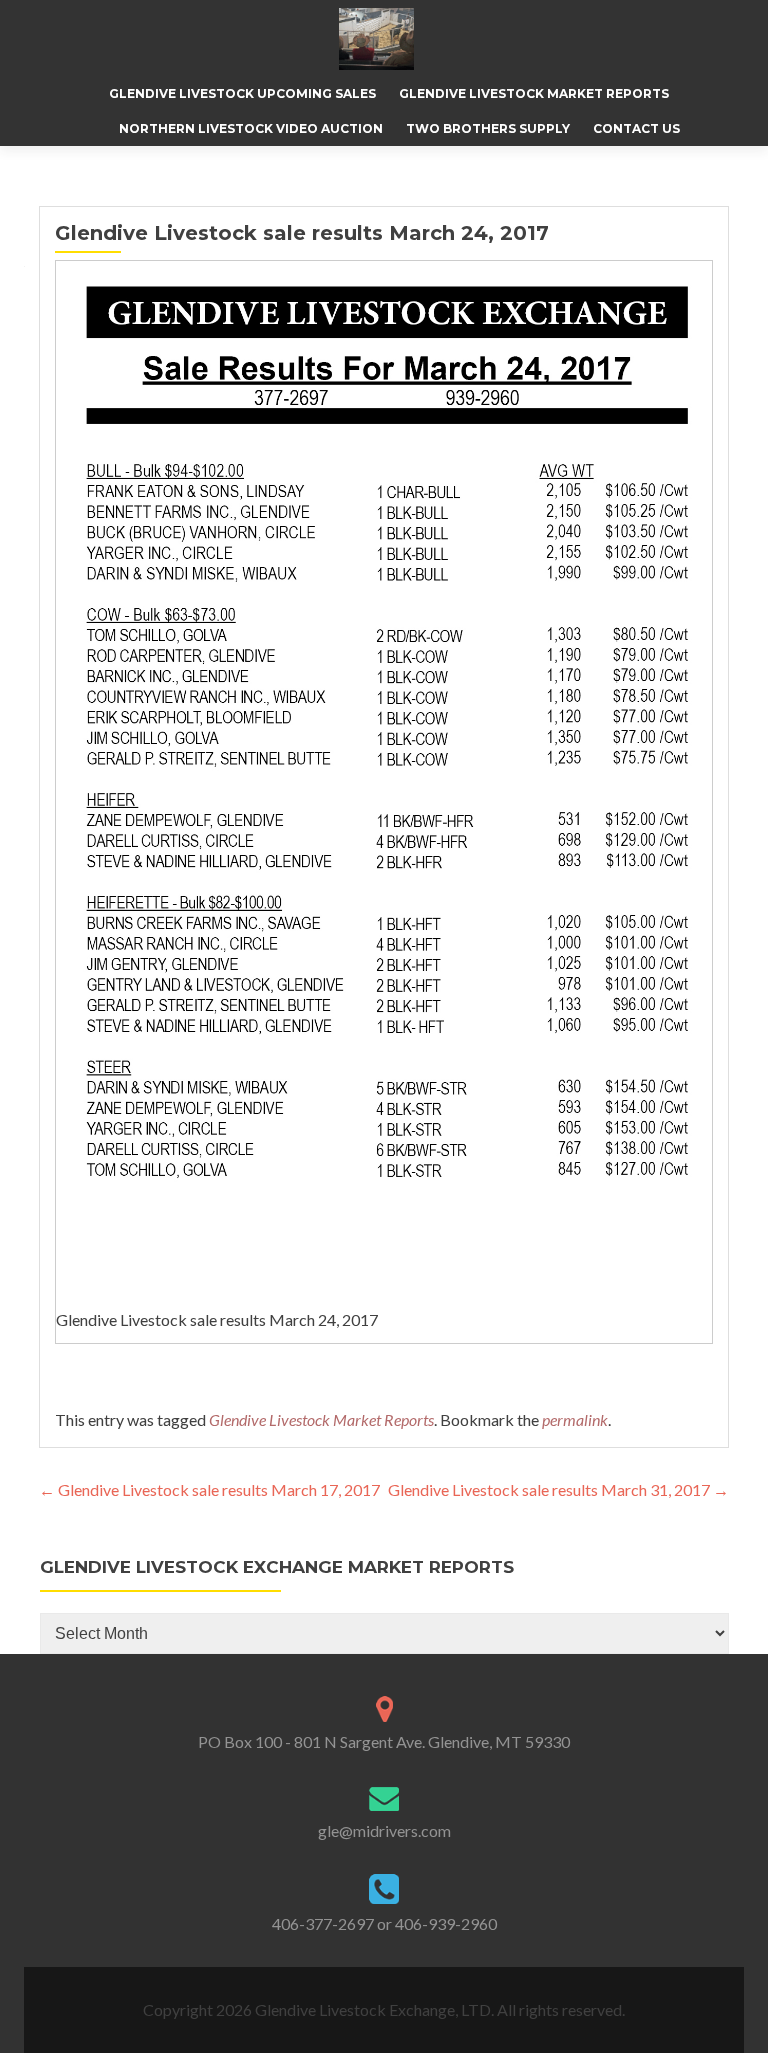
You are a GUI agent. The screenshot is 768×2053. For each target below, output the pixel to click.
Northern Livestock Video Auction (251, 128)
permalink (575, 1419)
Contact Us (636, 128)
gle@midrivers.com (384, 1830)
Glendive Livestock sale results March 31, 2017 (558, 1489)
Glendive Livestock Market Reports (534, 93)
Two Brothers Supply (488, 128)
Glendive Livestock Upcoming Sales (242, 93)
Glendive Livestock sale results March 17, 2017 (209, 1489)
